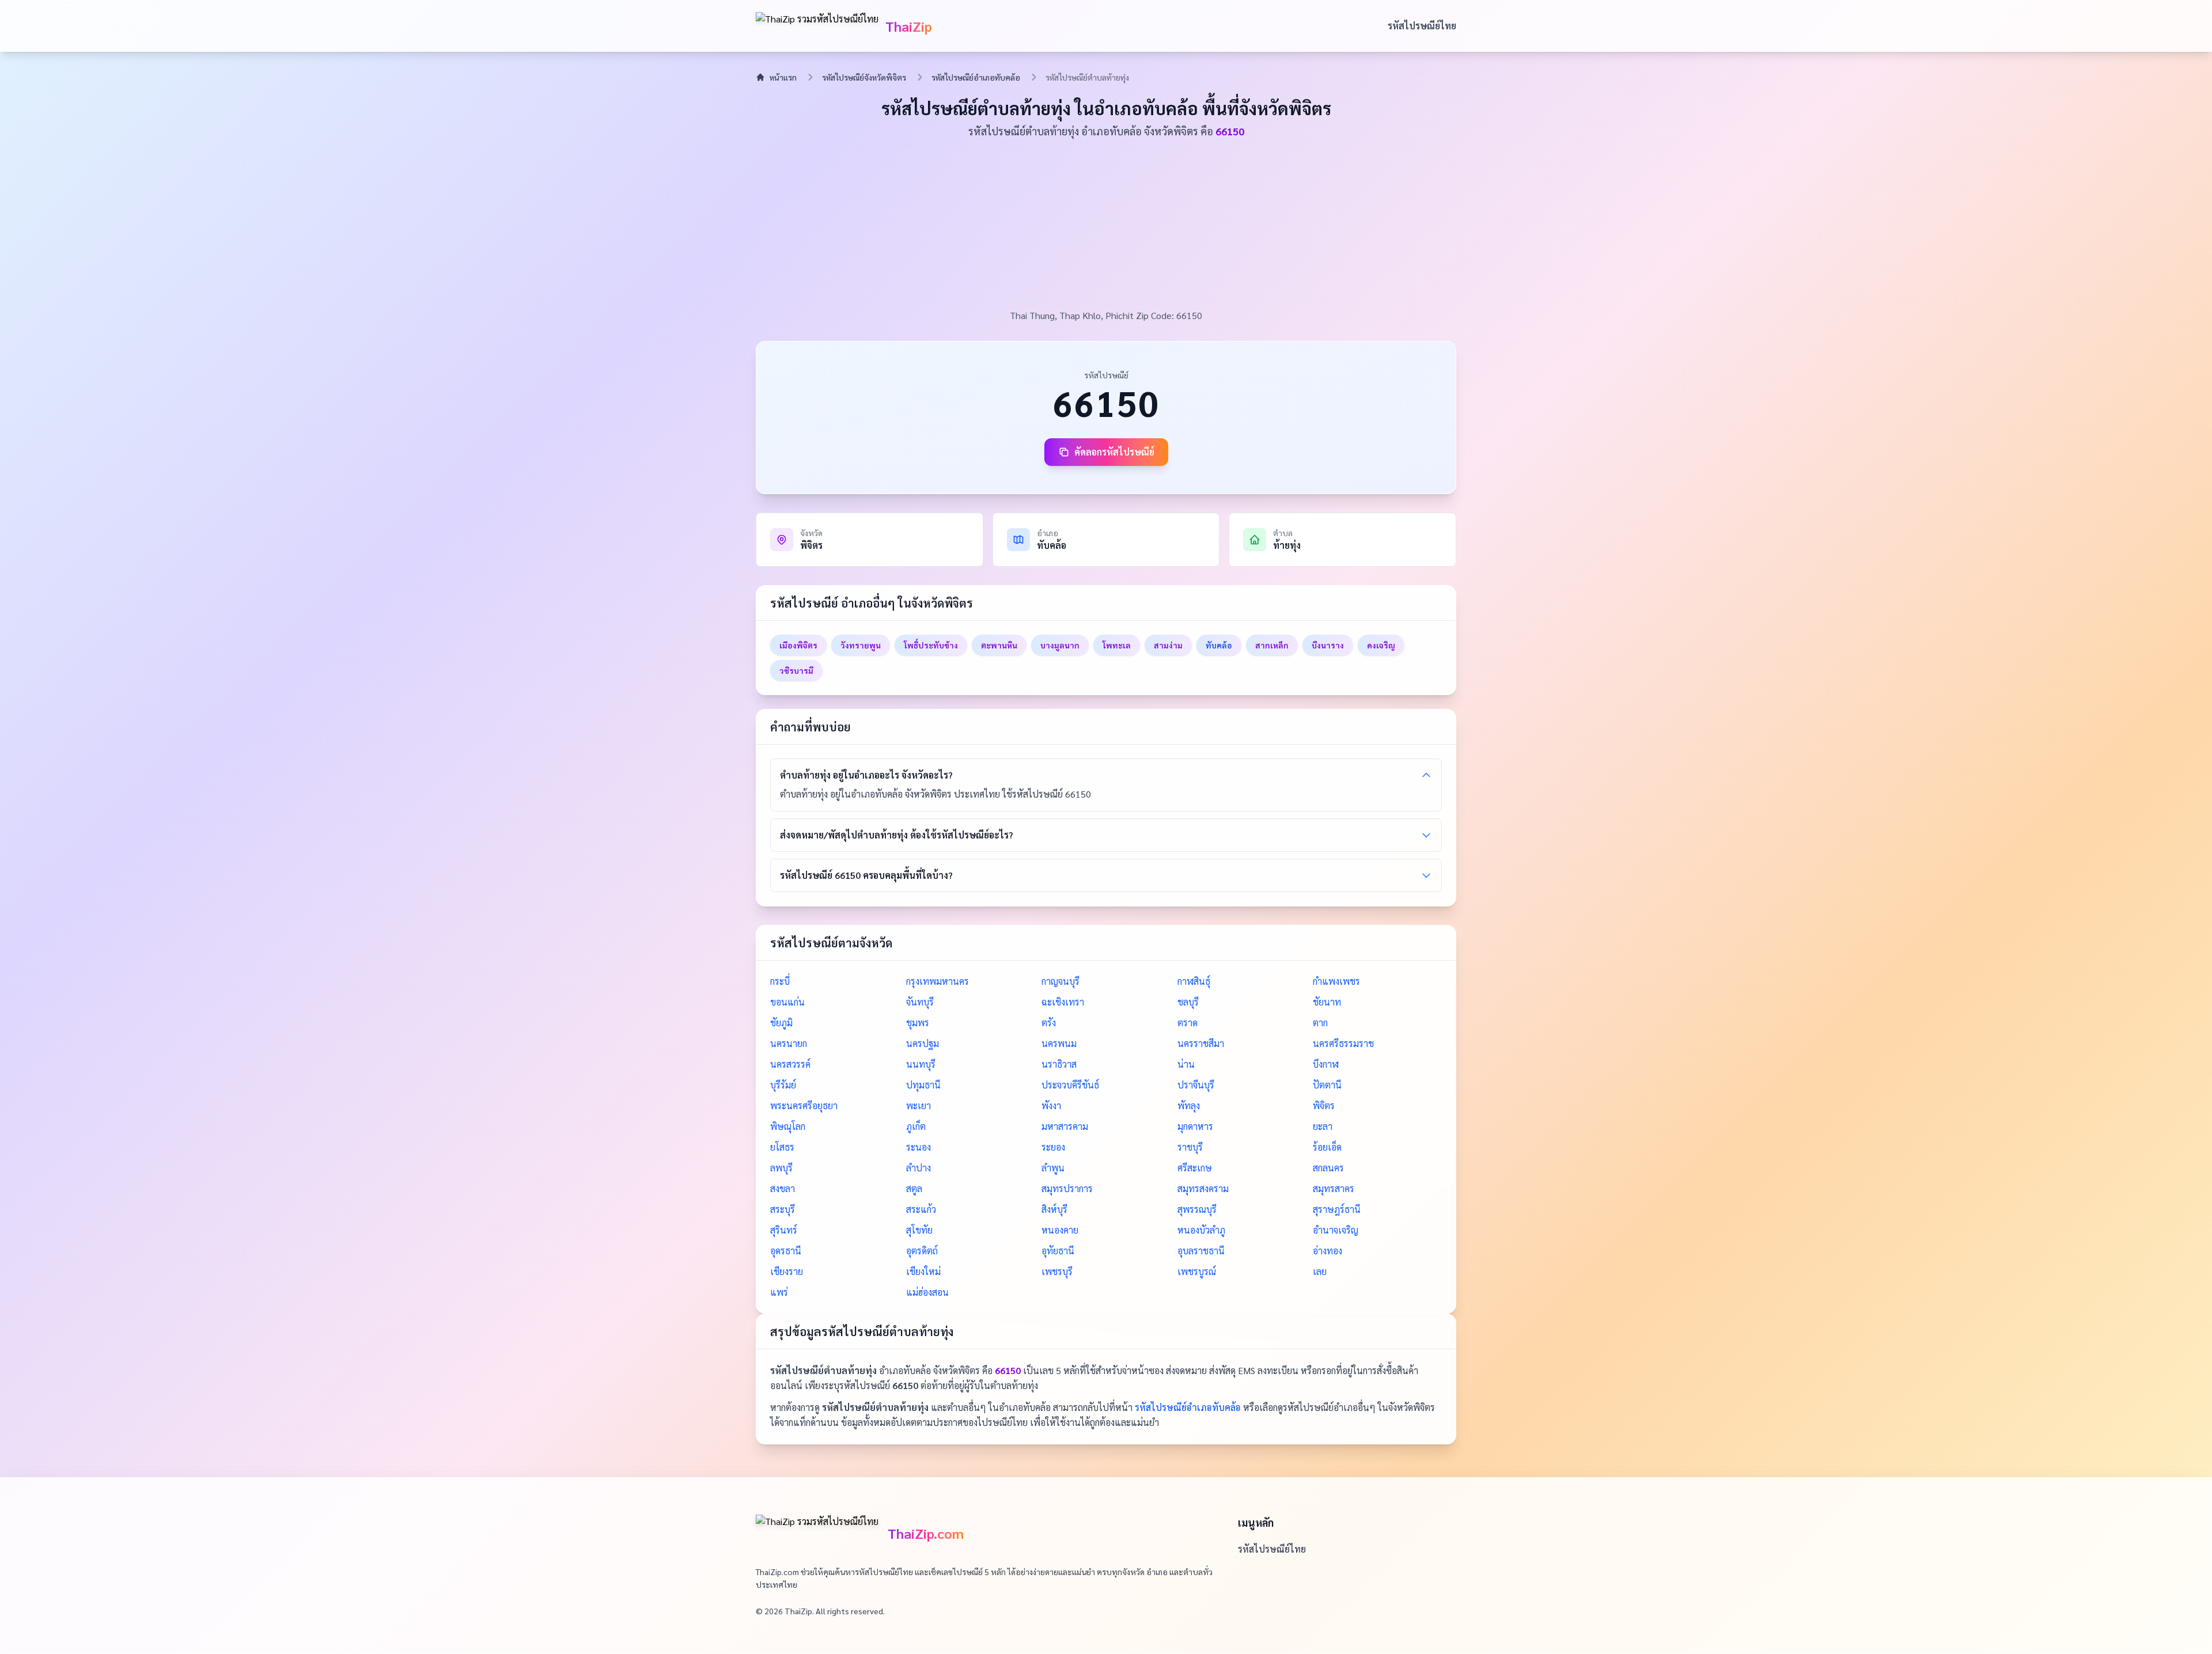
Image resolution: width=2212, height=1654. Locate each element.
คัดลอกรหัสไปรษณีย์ (1114, 452)
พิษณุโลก (788, 1126)
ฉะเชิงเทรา (1063, 1002)
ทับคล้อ (1219, 645)
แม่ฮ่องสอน (927, 1292)
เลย (1320, 1271)
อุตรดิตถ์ (922, 1251)
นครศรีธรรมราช (1343, 1043)
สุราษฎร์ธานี (1337, 1209)
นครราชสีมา (1201, 1043)
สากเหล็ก (1272, 645)
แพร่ (779, 1292)
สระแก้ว (921, 1209)
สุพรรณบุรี (1197, 1209)
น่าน (1186, 1064)
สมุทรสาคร (1334, 1188)
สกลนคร (1328, 1168)
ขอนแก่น (787, 1002)
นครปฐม (923, 1043)
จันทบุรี (920, 1002)
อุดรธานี (786, 1251)
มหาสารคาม (1065, 1126)
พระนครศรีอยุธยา (804, 1105)
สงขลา (783, 1188)
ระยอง (1053, 1147)
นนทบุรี (921, 1064)
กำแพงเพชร (1336, 981)
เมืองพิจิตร (798, 645)
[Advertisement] (1106, 222)
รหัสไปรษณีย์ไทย (1422, 26)
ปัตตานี (1327, 1085)
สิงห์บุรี (1054, 1209)
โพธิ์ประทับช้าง (931, 645)
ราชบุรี (1190, 1147)
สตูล (914, 1188)
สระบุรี (783, 1209)
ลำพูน (1053, 1168)
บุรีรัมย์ (783, 1085)
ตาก (1320, 1023)
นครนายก (789, 1043)
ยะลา (1323, 1126)
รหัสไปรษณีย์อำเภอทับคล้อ (976, 77)
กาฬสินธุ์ (1194, 981)
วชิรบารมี (796, 670)
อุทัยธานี (1058, 1251)
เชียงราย (787, 1271)
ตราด (1188, 1023)
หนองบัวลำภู (1201, 1230)
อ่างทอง (1327, 1251)
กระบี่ (780, 981)
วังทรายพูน (861, 645)
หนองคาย (1060, 1230)
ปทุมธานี (923, 1085)
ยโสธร (782, 1147)
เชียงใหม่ (923, 1271)
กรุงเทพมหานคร (938, 981)
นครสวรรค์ (790, 1064)
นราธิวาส (1059, 1064)
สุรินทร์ (784, 1230)
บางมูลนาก (1060, 645)
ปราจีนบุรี (1196, 1085)
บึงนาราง (1328, 645)
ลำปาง (918, 1168)
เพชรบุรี (1057, 1271)
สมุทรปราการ (1067, 1188)
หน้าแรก (783, 77)
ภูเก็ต (916, 1126)
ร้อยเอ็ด (1327, 1147)
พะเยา (918, 1105)
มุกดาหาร (1195, 1126)
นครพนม (1059, 1043)
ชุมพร (918, 1023)
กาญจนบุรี (1060, 981)
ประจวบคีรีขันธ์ (1070, 1085)
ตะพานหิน (999, 645)
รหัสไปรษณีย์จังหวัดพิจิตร (864, 77)
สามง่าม (1168, 645)
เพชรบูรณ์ (1197, 1271)
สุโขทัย (919, 1230)
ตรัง (1049, 1023)
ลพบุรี (781, 1168)
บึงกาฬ (1326, 1064)
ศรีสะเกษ (1195, 1168)
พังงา (1051, 1105)
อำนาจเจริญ (1336, 1230)
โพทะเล (1117, 645)
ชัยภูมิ (781, 1023)
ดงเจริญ (1381, 645)
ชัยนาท (1327, 1002)
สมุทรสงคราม (1203, 1188)
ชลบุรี (1188, 1002)
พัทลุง (1189, 1105)
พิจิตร (1324, 1105)
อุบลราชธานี (1201, 1251)
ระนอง (918, 1147)
